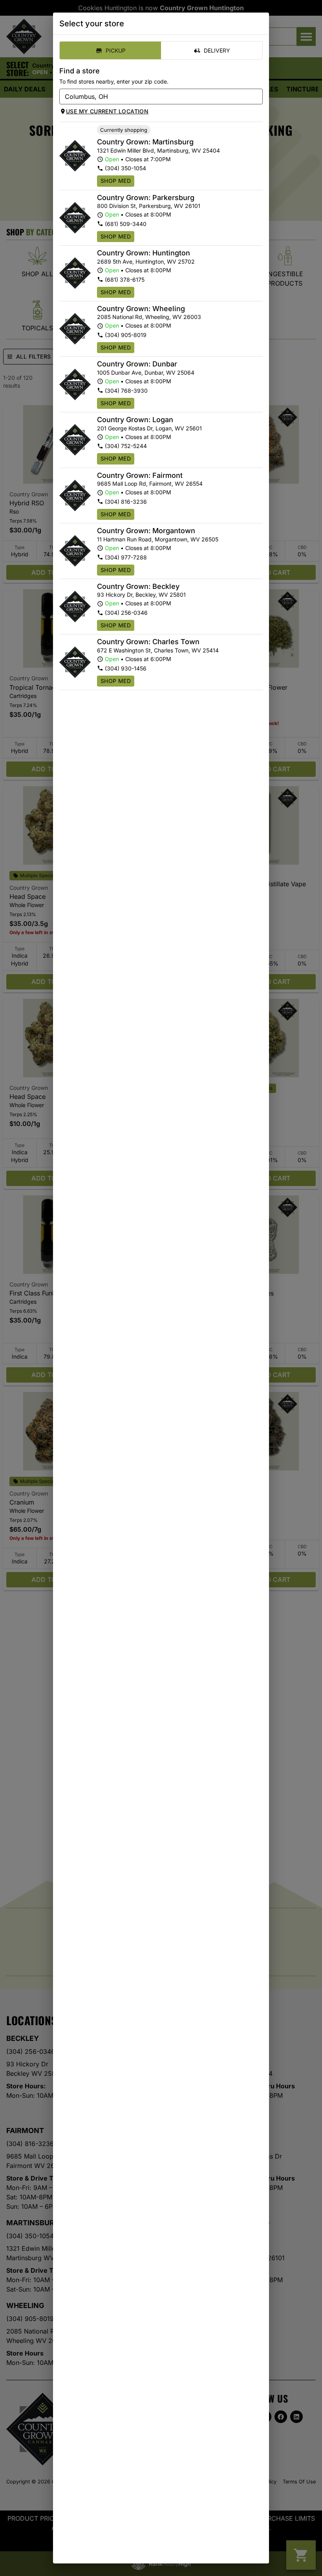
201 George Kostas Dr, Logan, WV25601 (149, 428)
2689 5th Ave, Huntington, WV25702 (146, 261)
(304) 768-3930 (126, 391)
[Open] (257, 97)
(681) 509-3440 (126, 224)
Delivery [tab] (217, 50)
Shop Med (116, 181)
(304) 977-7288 (126, 557)
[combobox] (155, 97)
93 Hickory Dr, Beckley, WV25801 (141, 595)
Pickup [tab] (116, 50)
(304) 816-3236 (126, 502)
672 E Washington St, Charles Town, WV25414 (158, 650)
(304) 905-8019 (126, 335)
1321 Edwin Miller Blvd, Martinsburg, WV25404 (158, 150)
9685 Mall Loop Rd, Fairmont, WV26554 (150, 484)
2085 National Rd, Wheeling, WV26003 (149, 317)
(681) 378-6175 (125, 280)
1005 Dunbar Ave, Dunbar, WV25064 (146, 373)
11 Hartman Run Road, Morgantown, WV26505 (158, 539)
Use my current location (107, 111)
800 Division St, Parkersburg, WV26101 (149, 206)
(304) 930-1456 (126, 668)
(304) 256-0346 (126, 613)
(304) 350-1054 (125, 168)
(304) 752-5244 (126, 446)
